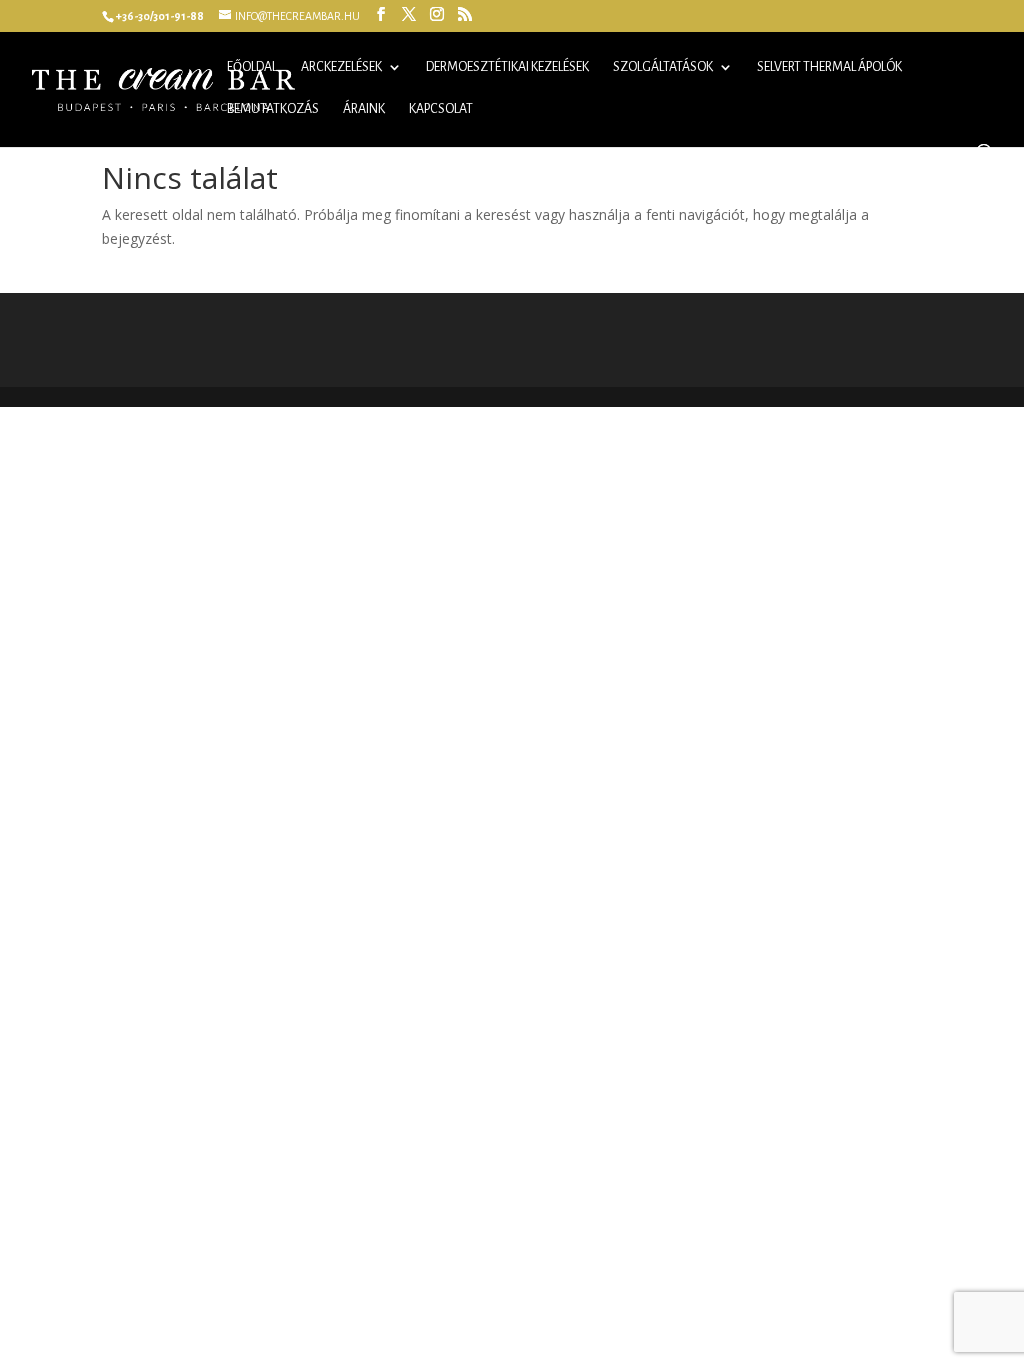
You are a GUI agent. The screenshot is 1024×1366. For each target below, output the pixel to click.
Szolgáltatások (663, 67)
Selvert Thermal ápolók (829, 67)
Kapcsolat (441, 109)
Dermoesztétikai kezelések (507, 67)
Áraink (364, 109)
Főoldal (252, 67)
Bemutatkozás (273, 109)
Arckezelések (341, 67)
